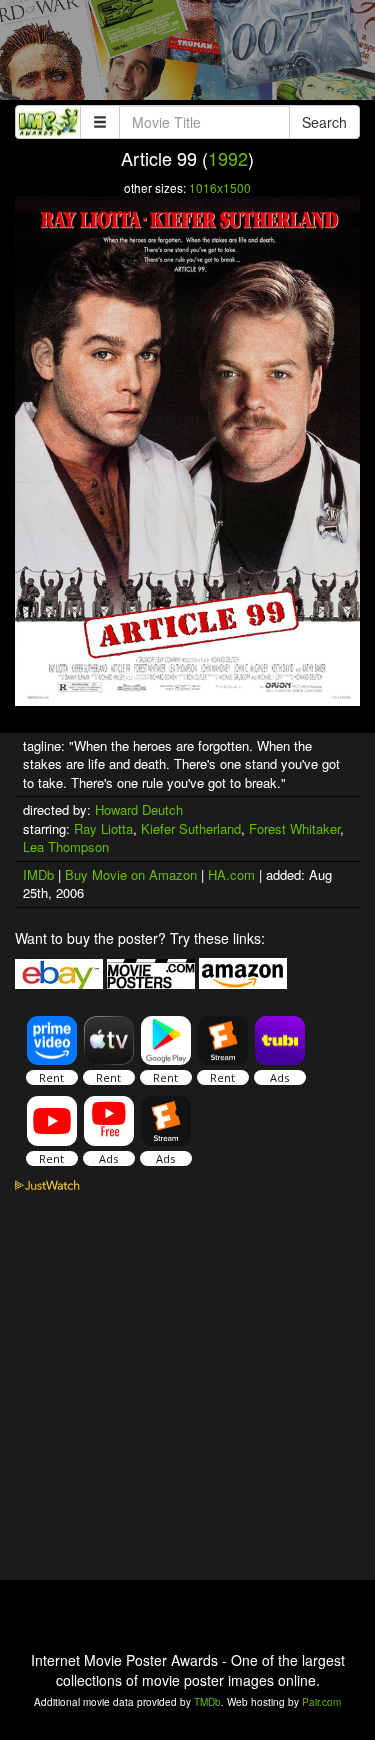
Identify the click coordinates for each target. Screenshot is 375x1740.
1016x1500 (220, 187)
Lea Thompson (66, 846)
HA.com (231, 874)
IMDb (38, 874)
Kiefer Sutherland (191, 828)
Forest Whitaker (294, 828)
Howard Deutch (139, 809)
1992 (228, 158)
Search (324, 122)
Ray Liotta (103, 828)
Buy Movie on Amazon (131, 874)
